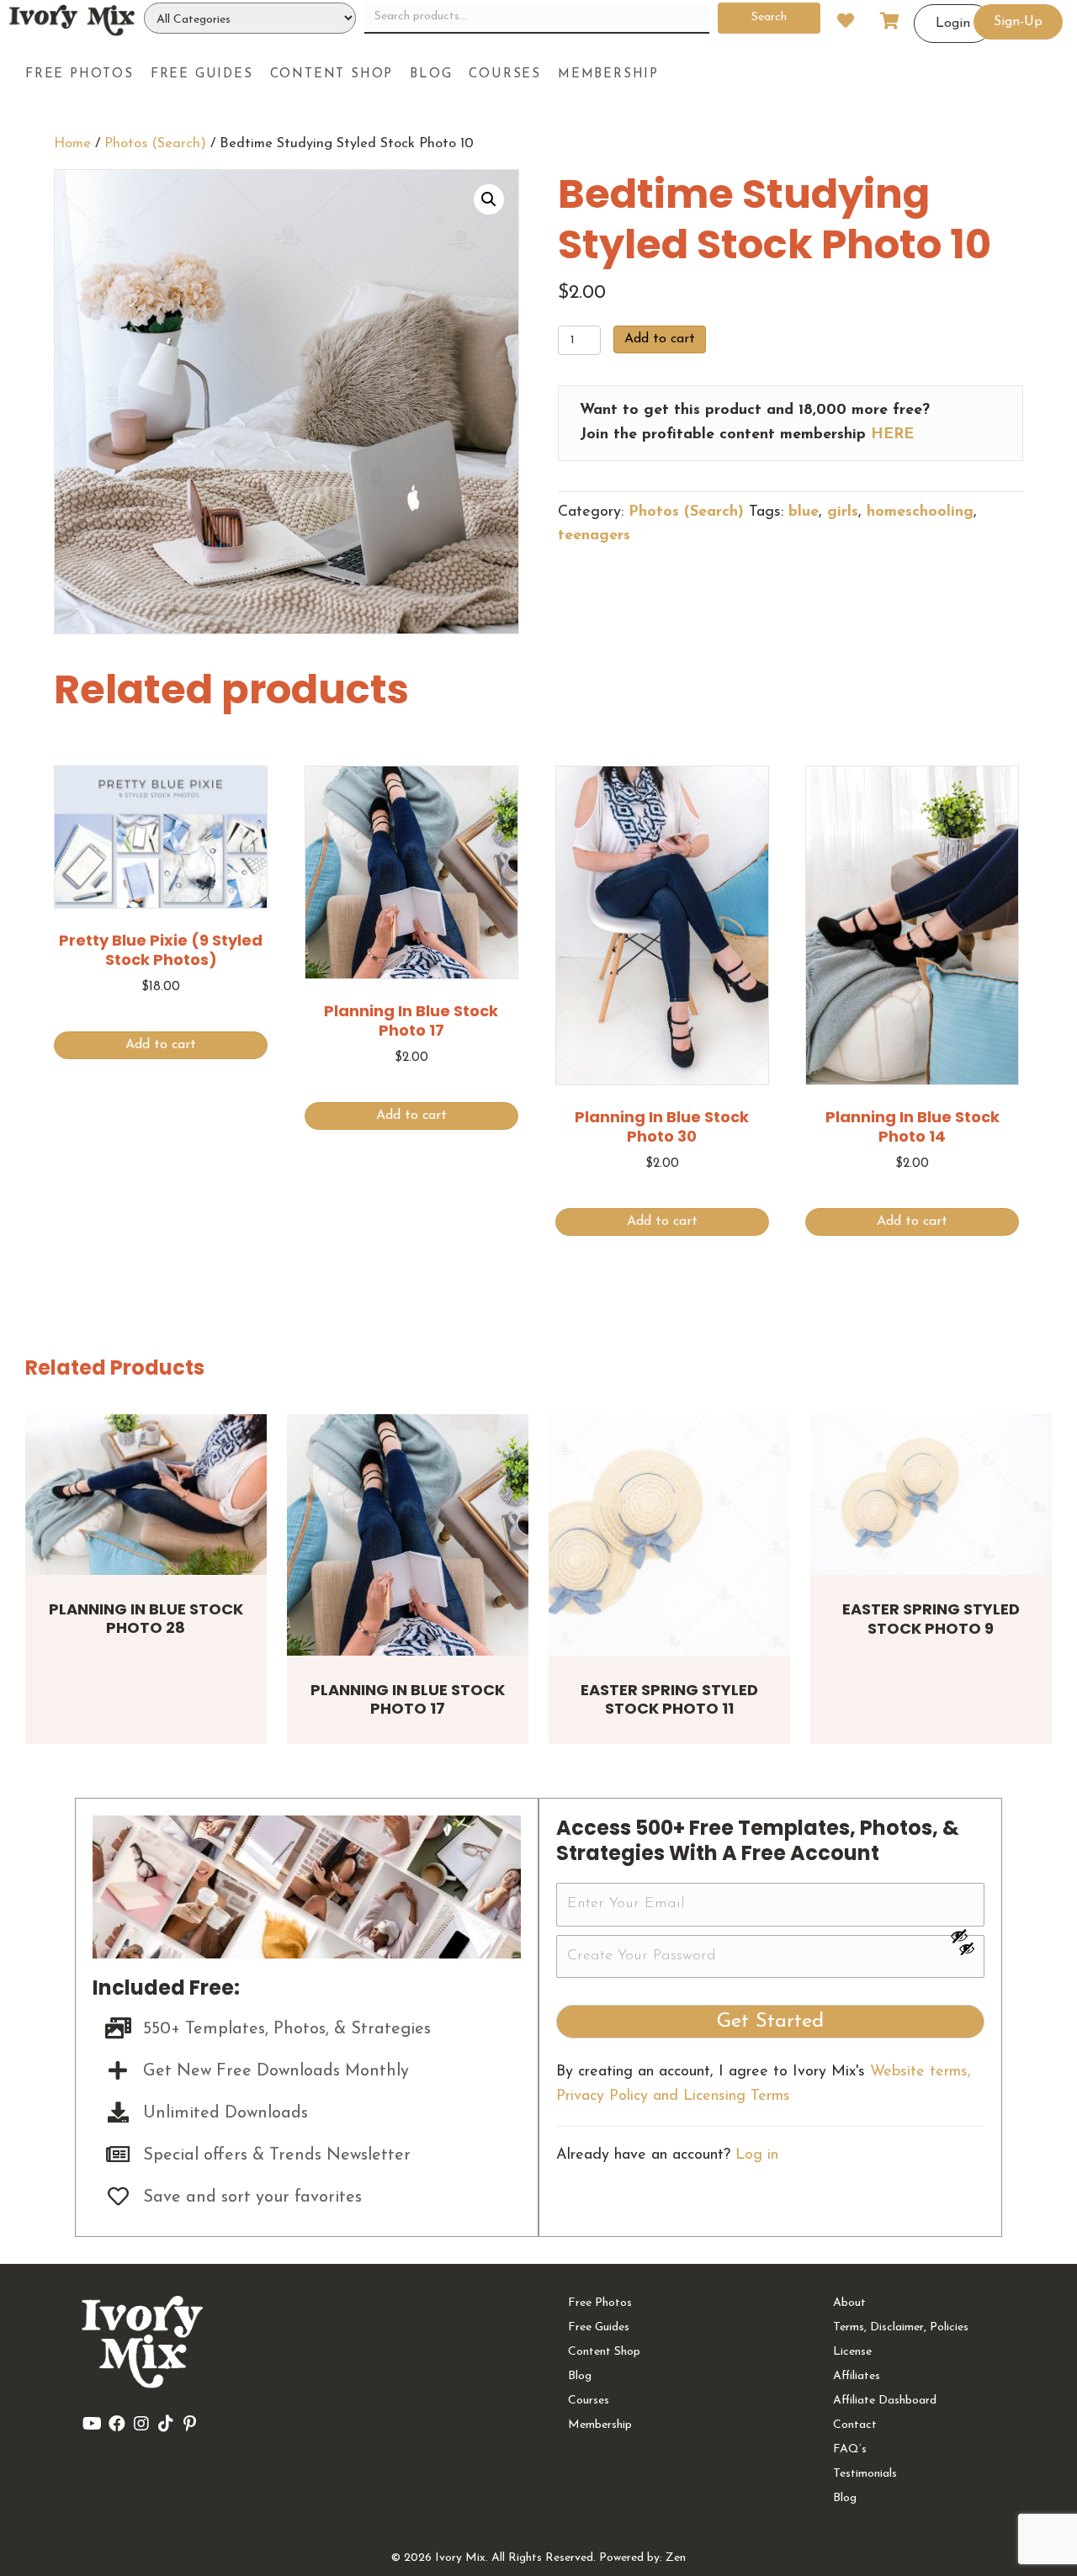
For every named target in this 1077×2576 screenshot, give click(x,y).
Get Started (770, 2022)
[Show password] (967, 1936)
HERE (892, 435)
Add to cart (660, 339)
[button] (489, 199)
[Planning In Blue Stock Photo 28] (146, 1495)
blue (804, 512)
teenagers (594, 536)
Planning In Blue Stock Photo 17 (408, 1699)
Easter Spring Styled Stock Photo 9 (931, 1619)
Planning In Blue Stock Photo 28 (146, 1619)
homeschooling (920, 512)
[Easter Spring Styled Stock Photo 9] (931, 1495)
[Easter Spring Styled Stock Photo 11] (669, 1535)
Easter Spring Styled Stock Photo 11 (669, 1699)
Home (72, 144)
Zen (676, 2558)
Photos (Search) (155, 144)
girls (843, 512)
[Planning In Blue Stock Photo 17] (408, 1535)
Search (769, 17)
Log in (757, 2155)
